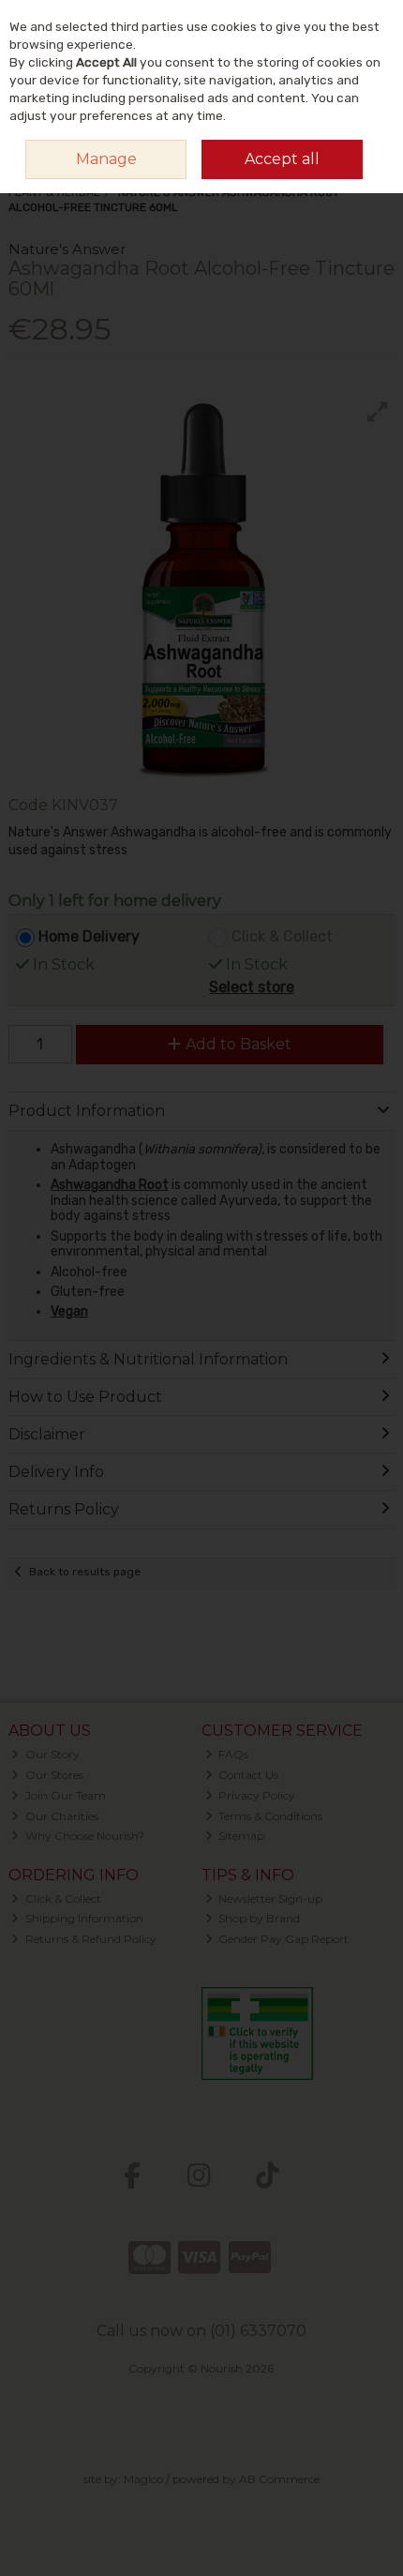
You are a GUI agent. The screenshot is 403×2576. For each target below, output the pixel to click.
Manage (106, 159)
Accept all (282, 159)
